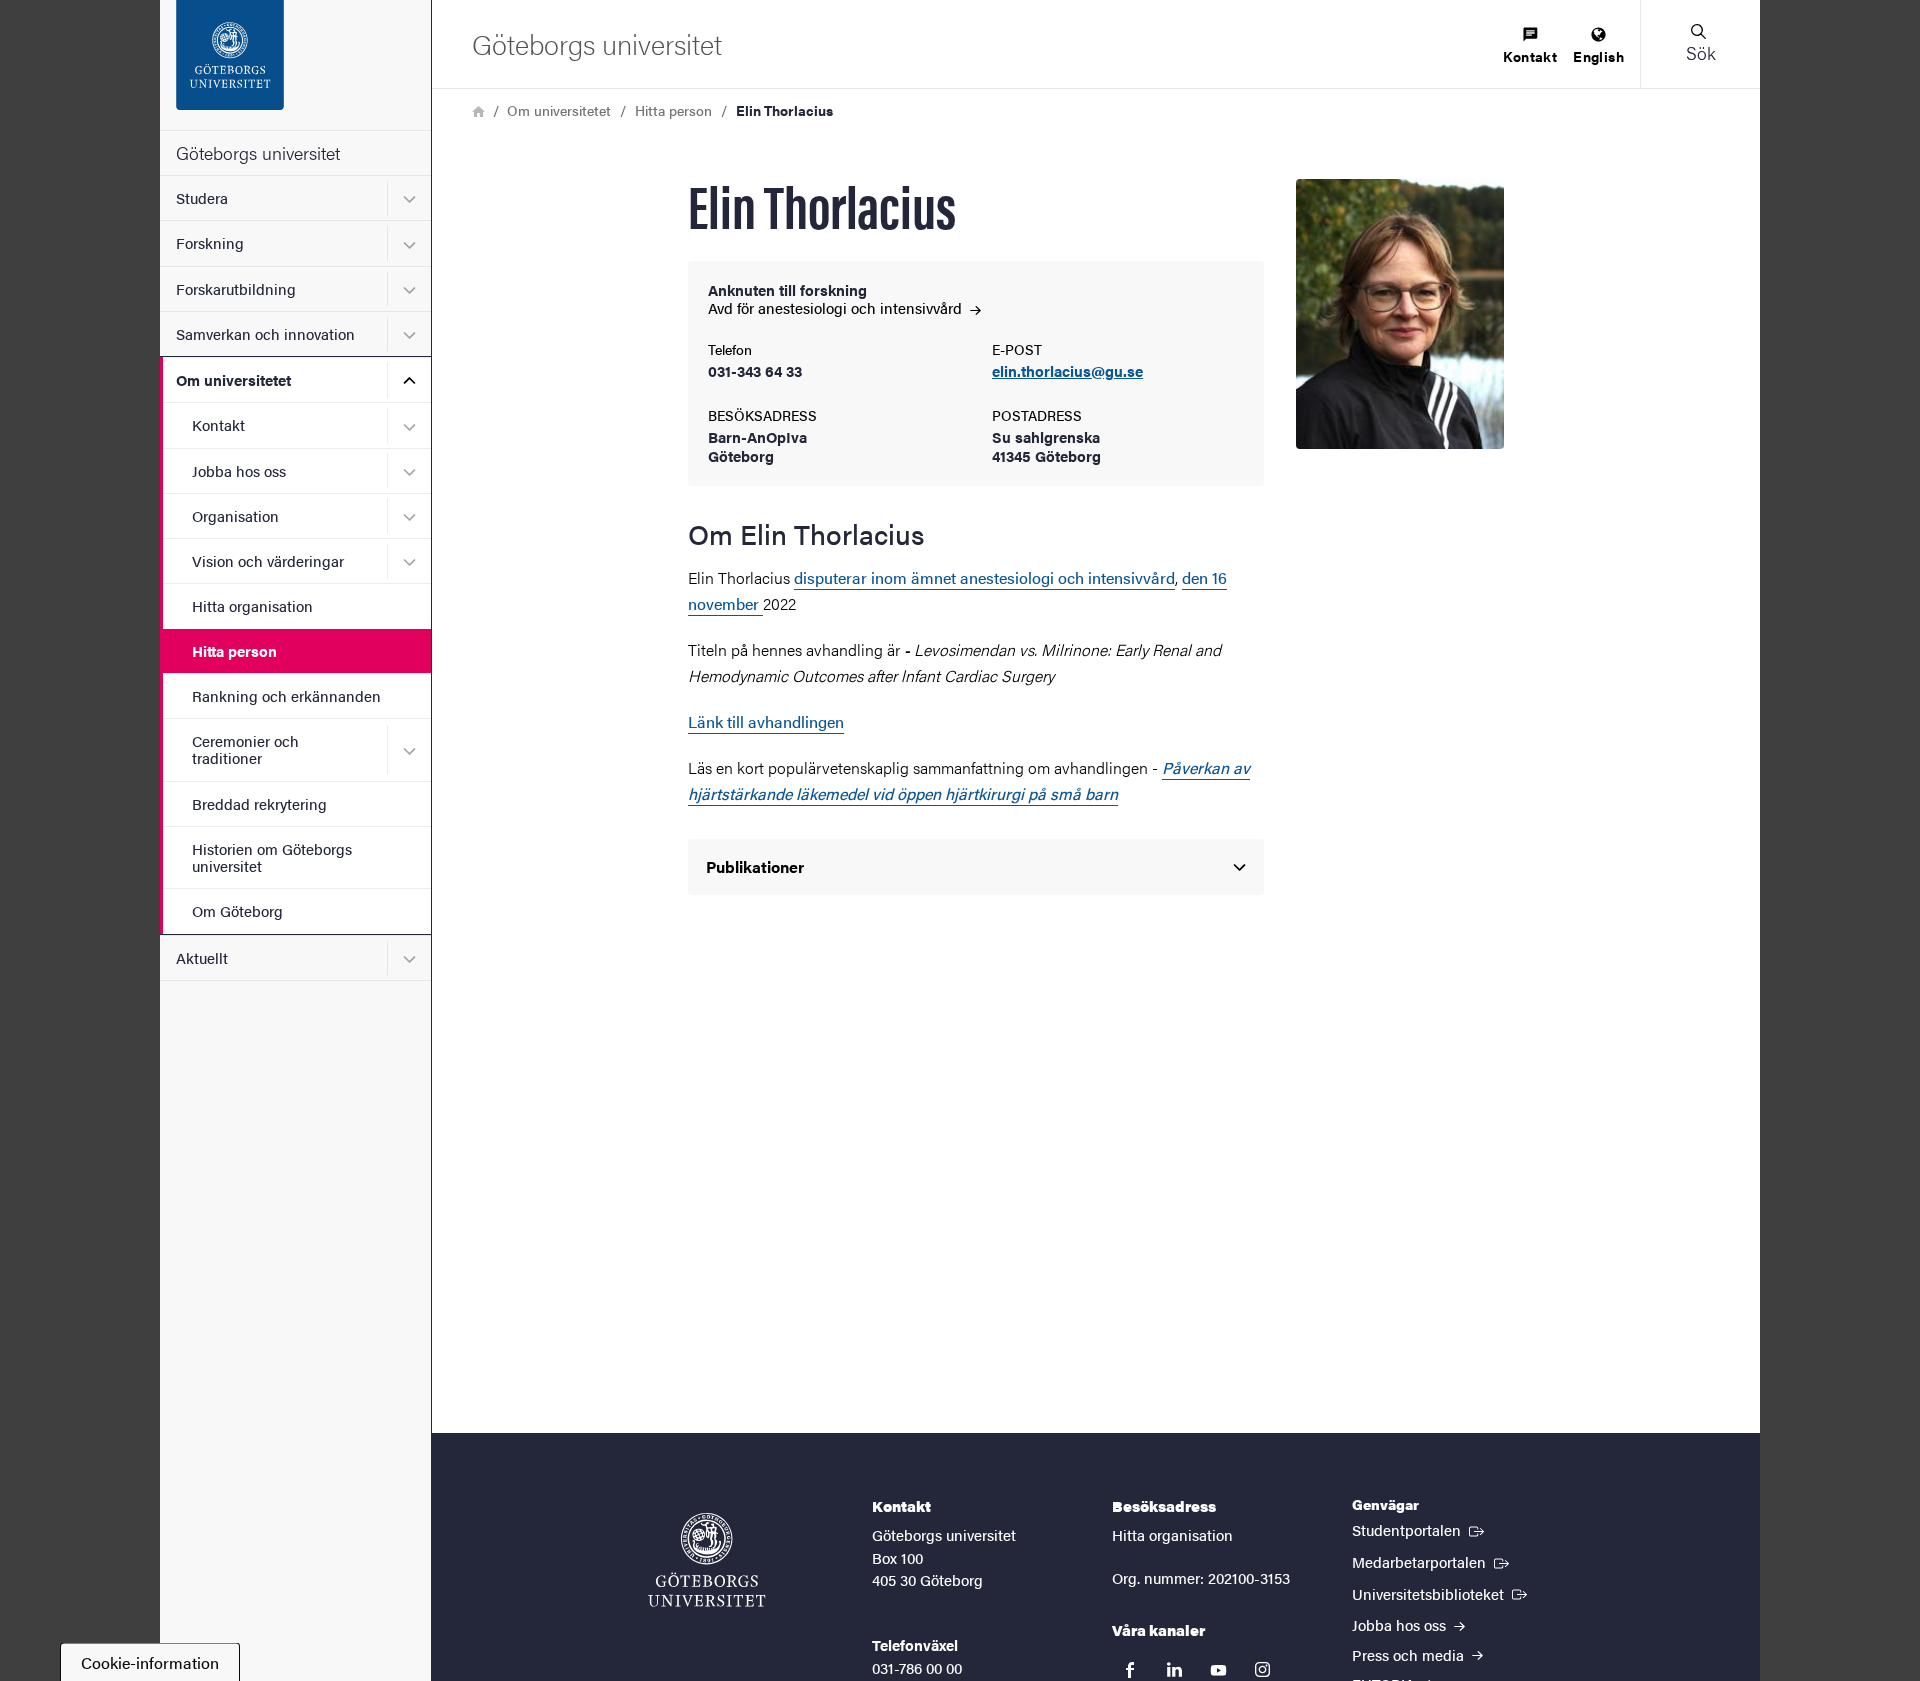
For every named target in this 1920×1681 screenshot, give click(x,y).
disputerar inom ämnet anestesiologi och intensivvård (984, 577)
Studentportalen (1420, 1529)
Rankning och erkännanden (286, 695)
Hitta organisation (252, 605)
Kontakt (218, 424)
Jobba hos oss (239, 470)
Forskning (210, 242)
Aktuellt (202, 957)
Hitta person (234, 650)
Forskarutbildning (236, 288)
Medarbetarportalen (1432, 1561)
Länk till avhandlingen (766, 721)
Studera (202, 197)
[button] (1700, 44)
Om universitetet (233, 379)
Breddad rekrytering (259, 803)
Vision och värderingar (268, 560)
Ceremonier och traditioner (245, 749)
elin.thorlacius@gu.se (1067, 371)
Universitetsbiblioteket (1441, 1593)
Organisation (235, 515)
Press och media (1410, 1654)
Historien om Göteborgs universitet (272, 857)
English (1598, 56)
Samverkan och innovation (265, 333)
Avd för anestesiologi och (837, 307)
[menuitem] (1530, 46)
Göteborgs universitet (258, 152)
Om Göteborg (237, 910)
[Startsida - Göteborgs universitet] (295, 65)
